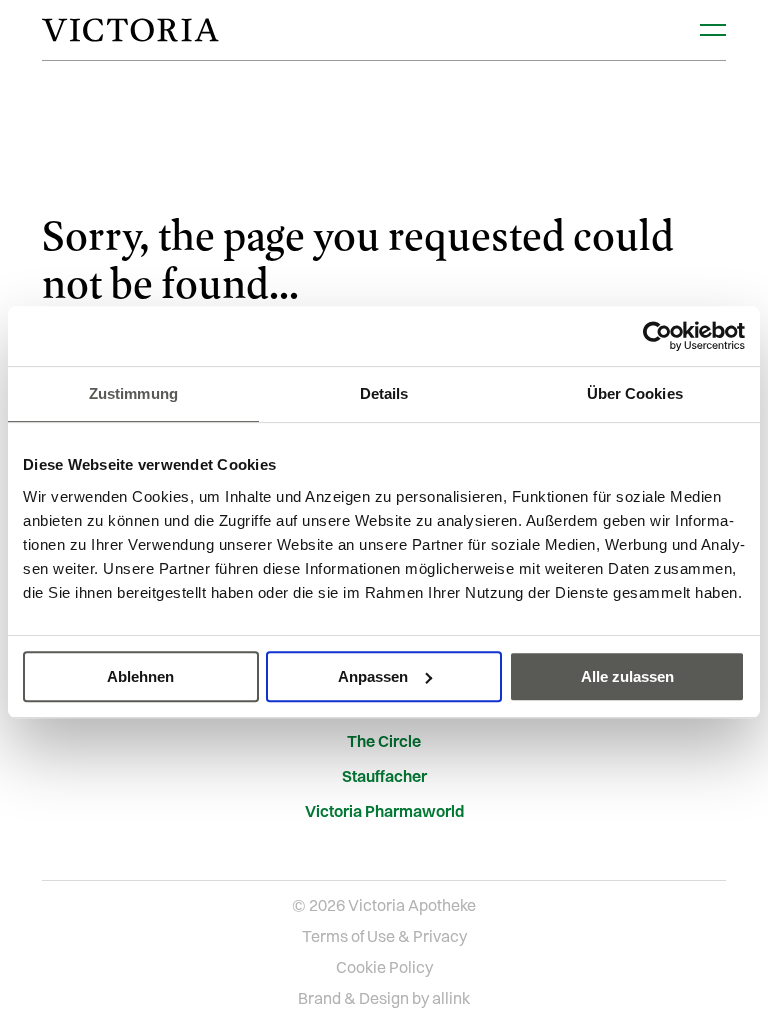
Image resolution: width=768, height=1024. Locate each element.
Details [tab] (384, 393)
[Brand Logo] (130, 29)
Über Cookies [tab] (635, 393)
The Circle (384, 741)
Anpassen (373, 676)
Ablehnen (140, 676)
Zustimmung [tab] (133, 393)
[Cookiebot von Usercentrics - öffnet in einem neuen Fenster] (657, 336)
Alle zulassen (627, 676)
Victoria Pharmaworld (384, 811)
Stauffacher (384, 776)
